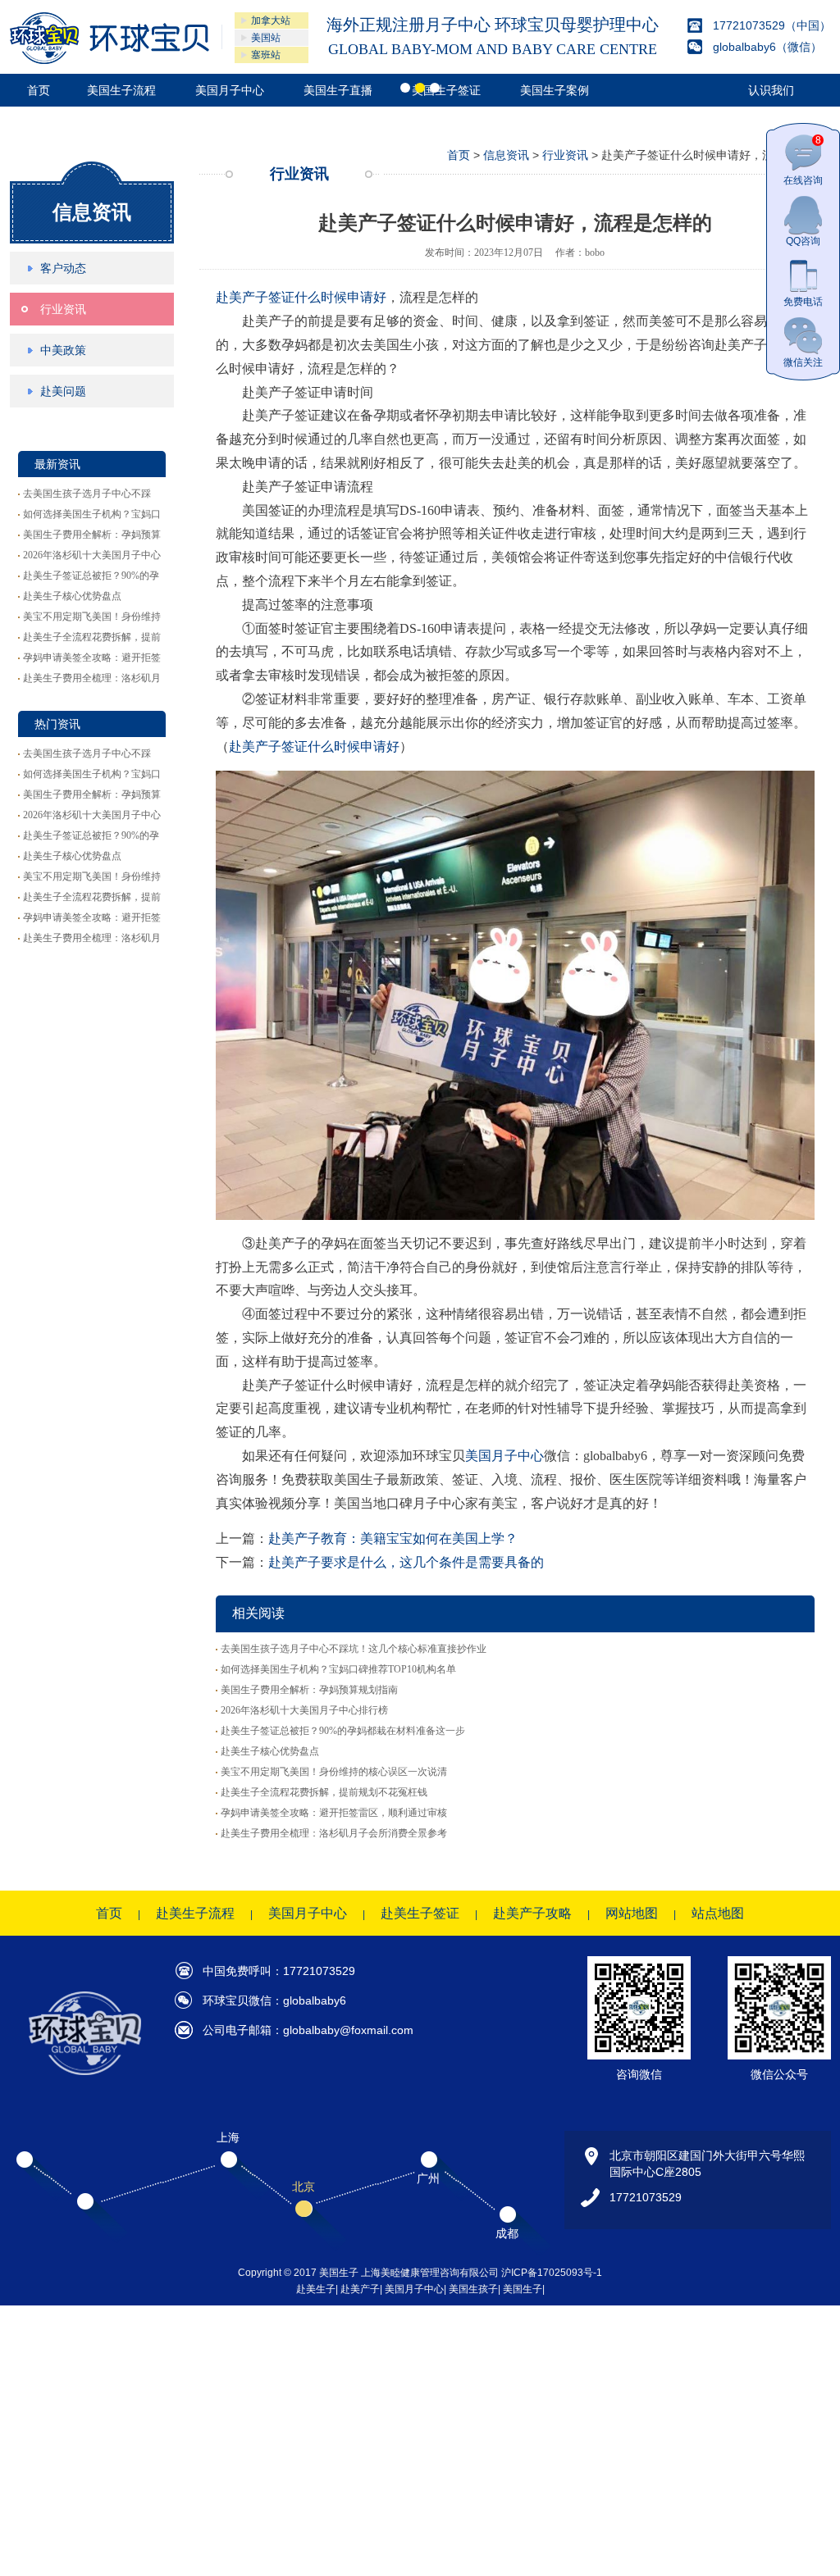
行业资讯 (63, 580)
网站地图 (632, 2184)
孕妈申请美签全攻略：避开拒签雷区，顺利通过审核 (334, 2083)
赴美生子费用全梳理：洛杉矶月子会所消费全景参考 (334, 2104)
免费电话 (803, 302)
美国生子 (523, 2560)
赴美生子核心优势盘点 (72, 867)
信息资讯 (92, 483)
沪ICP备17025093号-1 (552, 2543)
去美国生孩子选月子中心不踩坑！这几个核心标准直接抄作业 (354, 1919)
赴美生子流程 (195, 2184)
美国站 (266, 38)
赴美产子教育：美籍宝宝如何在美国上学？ (393, 1810)
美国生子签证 (446, 90)
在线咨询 (803, 160)
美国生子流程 (121, 90)
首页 (39, 90)
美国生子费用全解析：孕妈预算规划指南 (309, 1960)
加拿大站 (271, 20)
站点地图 (718, 2184)
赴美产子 (360, 2560)
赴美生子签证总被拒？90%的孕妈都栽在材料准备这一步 (343, 2001)
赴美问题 (63, 662)
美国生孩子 (473, 2560)
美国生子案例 (555, 90)
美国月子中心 (230, 90)
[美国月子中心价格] (110, 38)
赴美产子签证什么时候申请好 (301, 569)
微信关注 (803, 362)
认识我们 (771, 90)
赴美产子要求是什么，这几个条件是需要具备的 (406, 1834)
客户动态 (63, 539)
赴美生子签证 (420, 2184)
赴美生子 (316, 2560)
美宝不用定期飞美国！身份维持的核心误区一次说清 (334, 2042)
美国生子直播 (338, 90)
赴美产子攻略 (532, 2184)
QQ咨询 (803, 241)
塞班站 (266, 55)
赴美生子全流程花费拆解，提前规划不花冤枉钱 (324, 2063)
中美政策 (63, 621)
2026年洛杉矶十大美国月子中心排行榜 (304, 1981)
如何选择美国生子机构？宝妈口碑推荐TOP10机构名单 (338, 1940)
